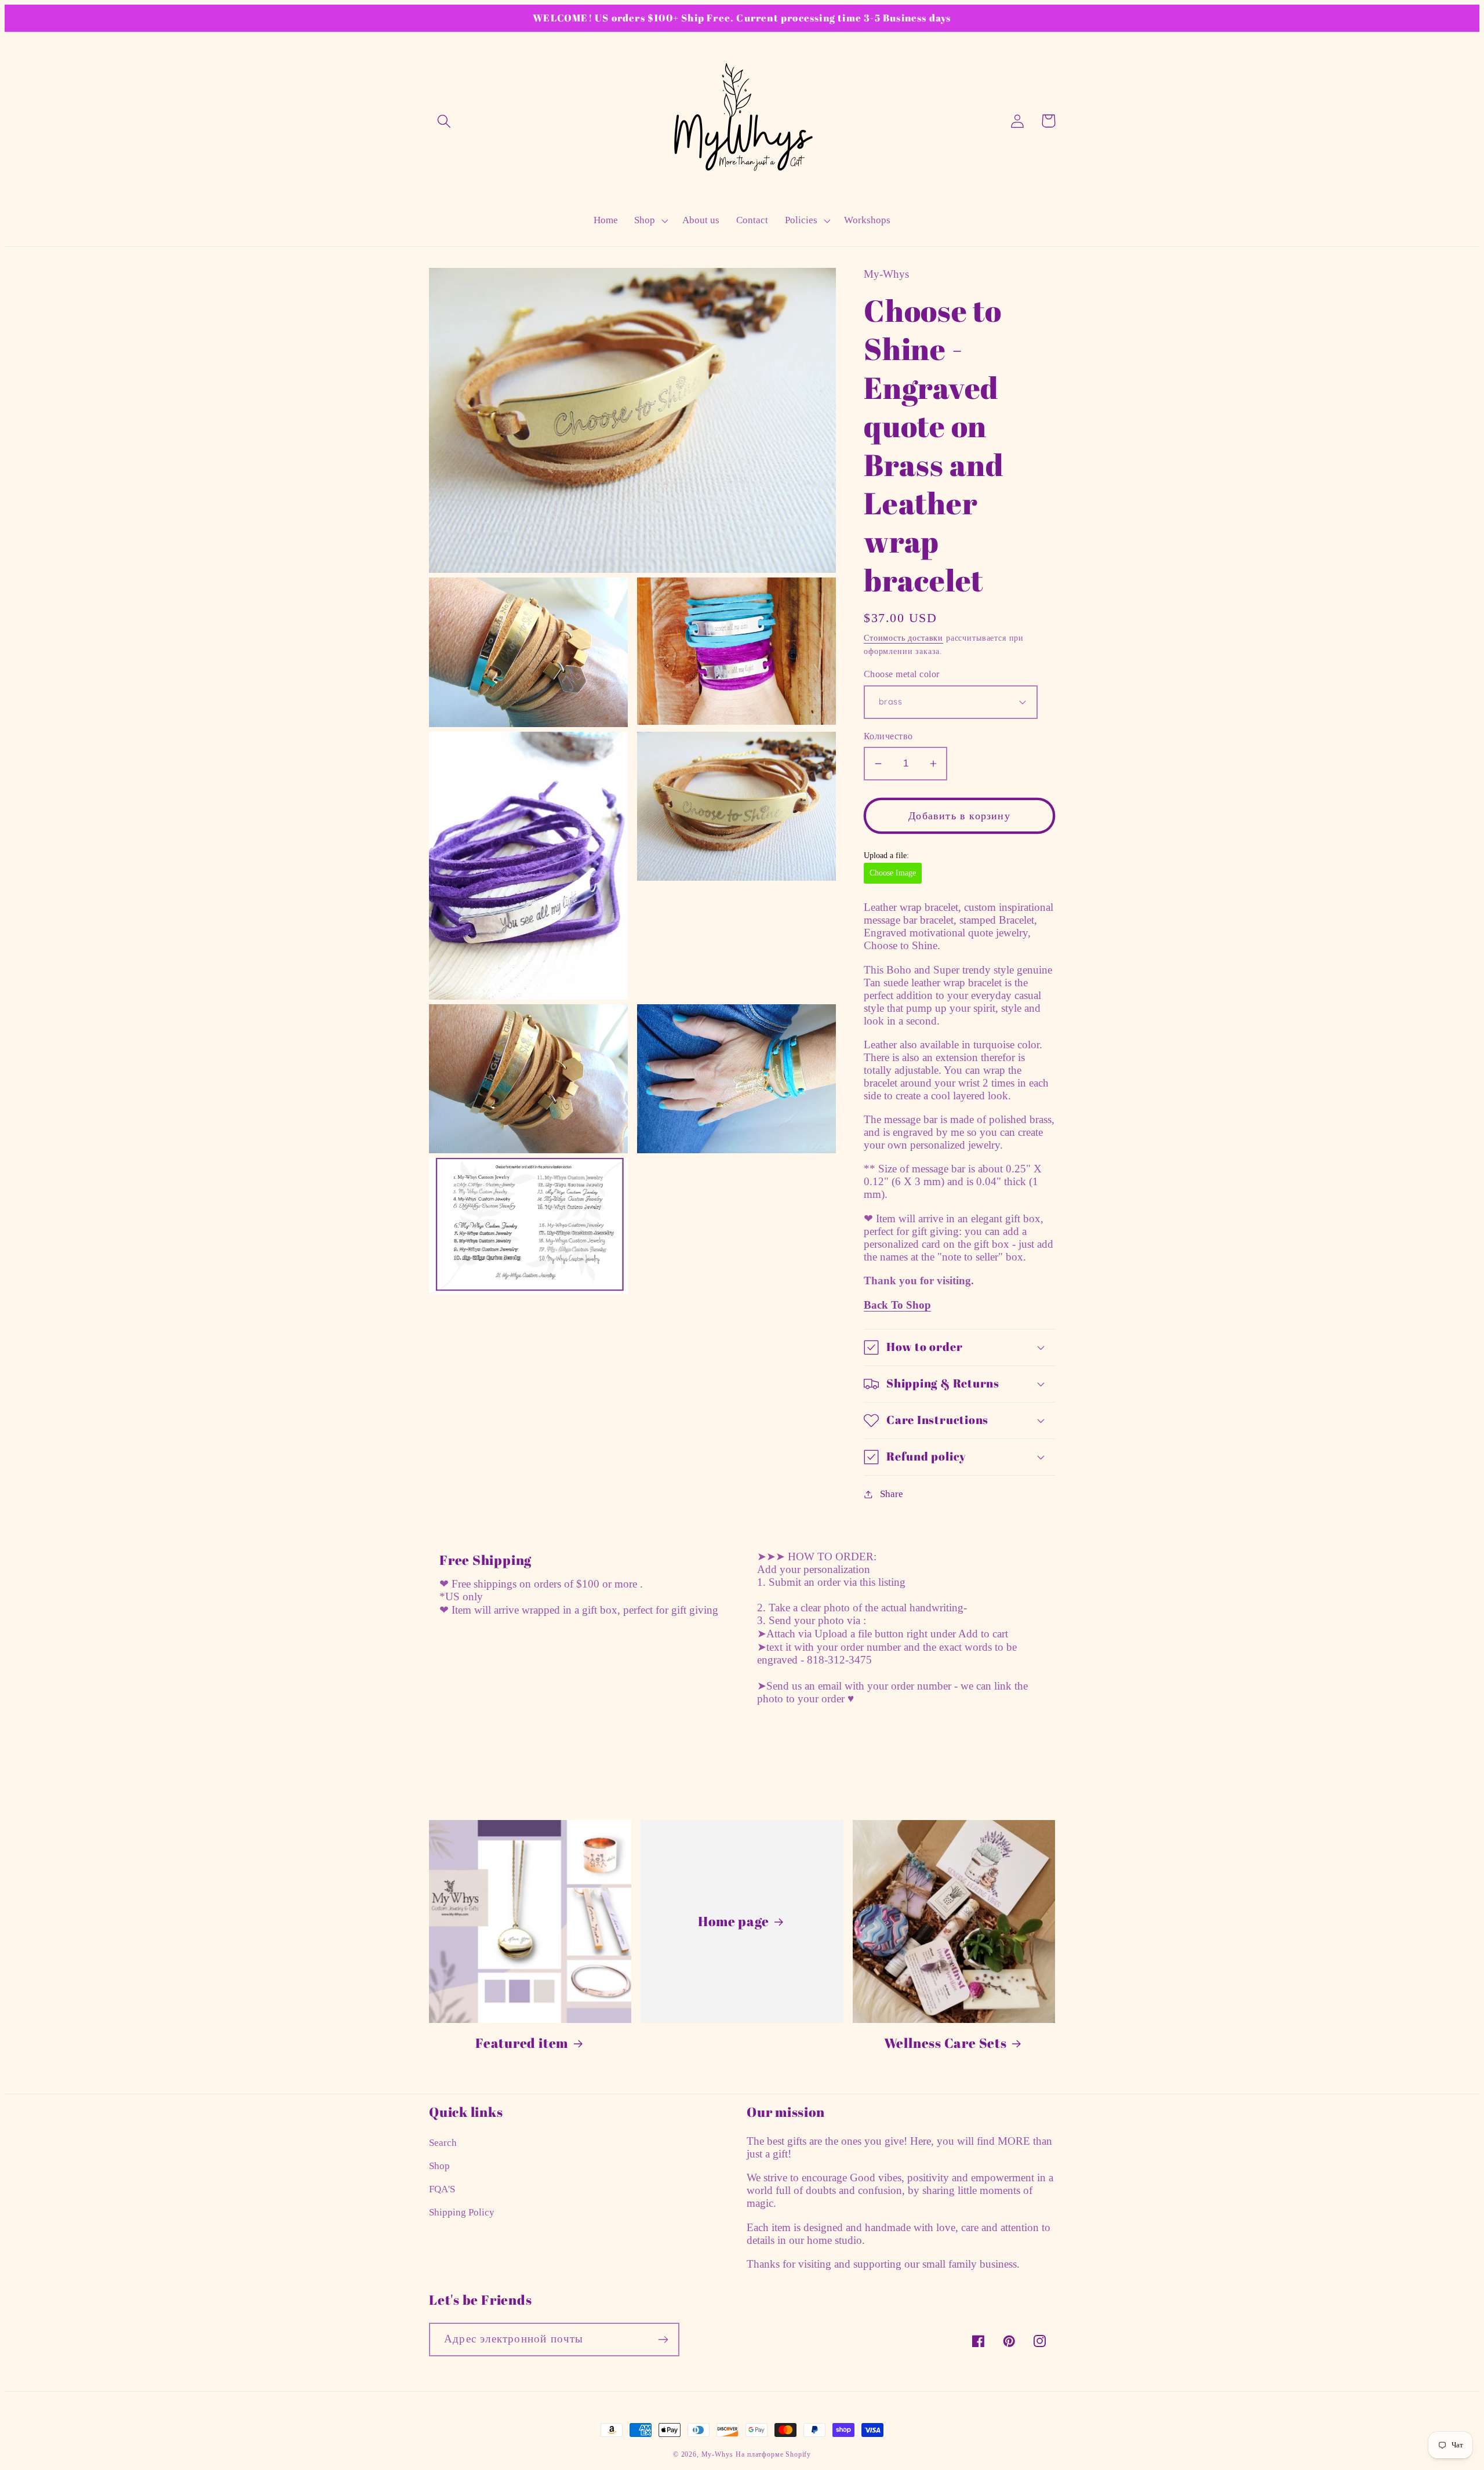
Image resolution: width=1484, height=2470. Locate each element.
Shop (439, 2166)
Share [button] (892, 1494)
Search (443, 2143)
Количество (888, 736)
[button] (444, 121)
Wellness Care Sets (945, 2043)
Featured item (522, 2043)
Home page (733, 1921)
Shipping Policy (462, 2212)
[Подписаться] (663, 2340)
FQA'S (442, 2189)
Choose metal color (902, 674)
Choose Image (893, 873)
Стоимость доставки (903, 638)
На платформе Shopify (773, 2454)
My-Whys (717, 2454)
